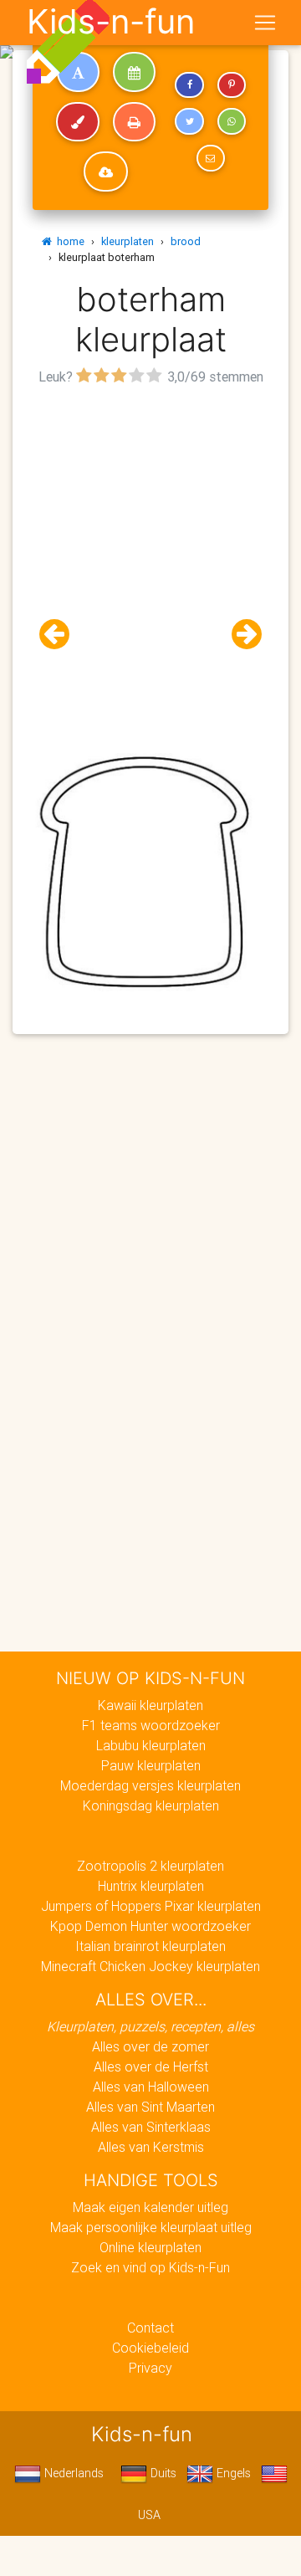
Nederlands (72, 2473)
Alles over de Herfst (151, 2066)
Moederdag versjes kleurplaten (150, 1785)
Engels (232, 2473)
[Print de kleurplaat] (134, 122)
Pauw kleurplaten (151, 1765)
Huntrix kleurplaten (151, 1886)
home (68, 241)
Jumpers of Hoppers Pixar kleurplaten (151, 1906)
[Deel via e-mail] (211, 158)
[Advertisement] (150, 540)
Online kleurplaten (150, 2247)
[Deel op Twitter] (189, 121)
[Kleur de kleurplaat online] (78, 122)
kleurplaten (128, 241)
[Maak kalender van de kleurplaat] (134, 72)
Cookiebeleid (150, 2348)
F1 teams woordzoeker (151, 1725)
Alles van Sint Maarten (150, 2107)
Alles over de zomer (150, 2046)
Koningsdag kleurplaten (151, 1805)
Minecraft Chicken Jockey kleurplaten (150, 1966)
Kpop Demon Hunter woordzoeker (150, 1926)
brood (186, 241)
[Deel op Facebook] (189, 85)
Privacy (150, 2368)
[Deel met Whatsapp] (232, 121)
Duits (162, 2473)
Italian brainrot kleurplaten (150, 1946)
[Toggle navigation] (265, 23)
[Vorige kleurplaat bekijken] (61, 635)
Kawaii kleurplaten (150, 1705)
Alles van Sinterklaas (151, 2127)
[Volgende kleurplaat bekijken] (240, 635)
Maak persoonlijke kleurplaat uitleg (151, 2227)
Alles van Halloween (151, 2087)
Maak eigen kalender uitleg (150, 2207)
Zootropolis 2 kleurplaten (150, 1866)
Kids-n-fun (111, 22)
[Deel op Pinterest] (232, 85)
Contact (150, 2328)
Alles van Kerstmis (151, 2147)
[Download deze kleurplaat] (106, 172)
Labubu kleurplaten (151, 1745)
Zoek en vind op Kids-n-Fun (150, 2267)
